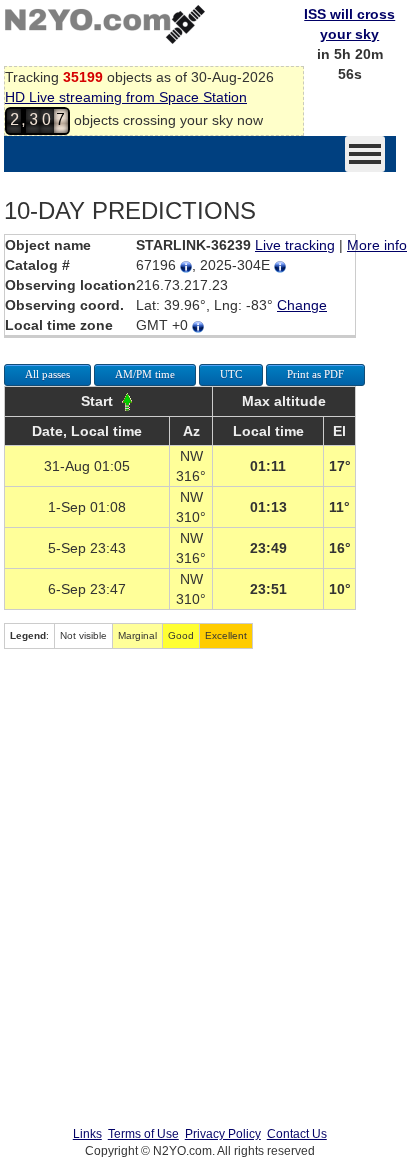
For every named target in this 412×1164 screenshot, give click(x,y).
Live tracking (295, 245)
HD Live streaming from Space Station (126, 97)
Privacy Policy (223, 1134)
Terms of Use (143, 1134)
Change (302, 305)
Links (87, 1134)
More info (377, 245)
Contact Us (297, 1134)
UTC (231, 374)
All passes (47, 374)
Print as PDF (315, 374)
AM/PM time (145, 374)
